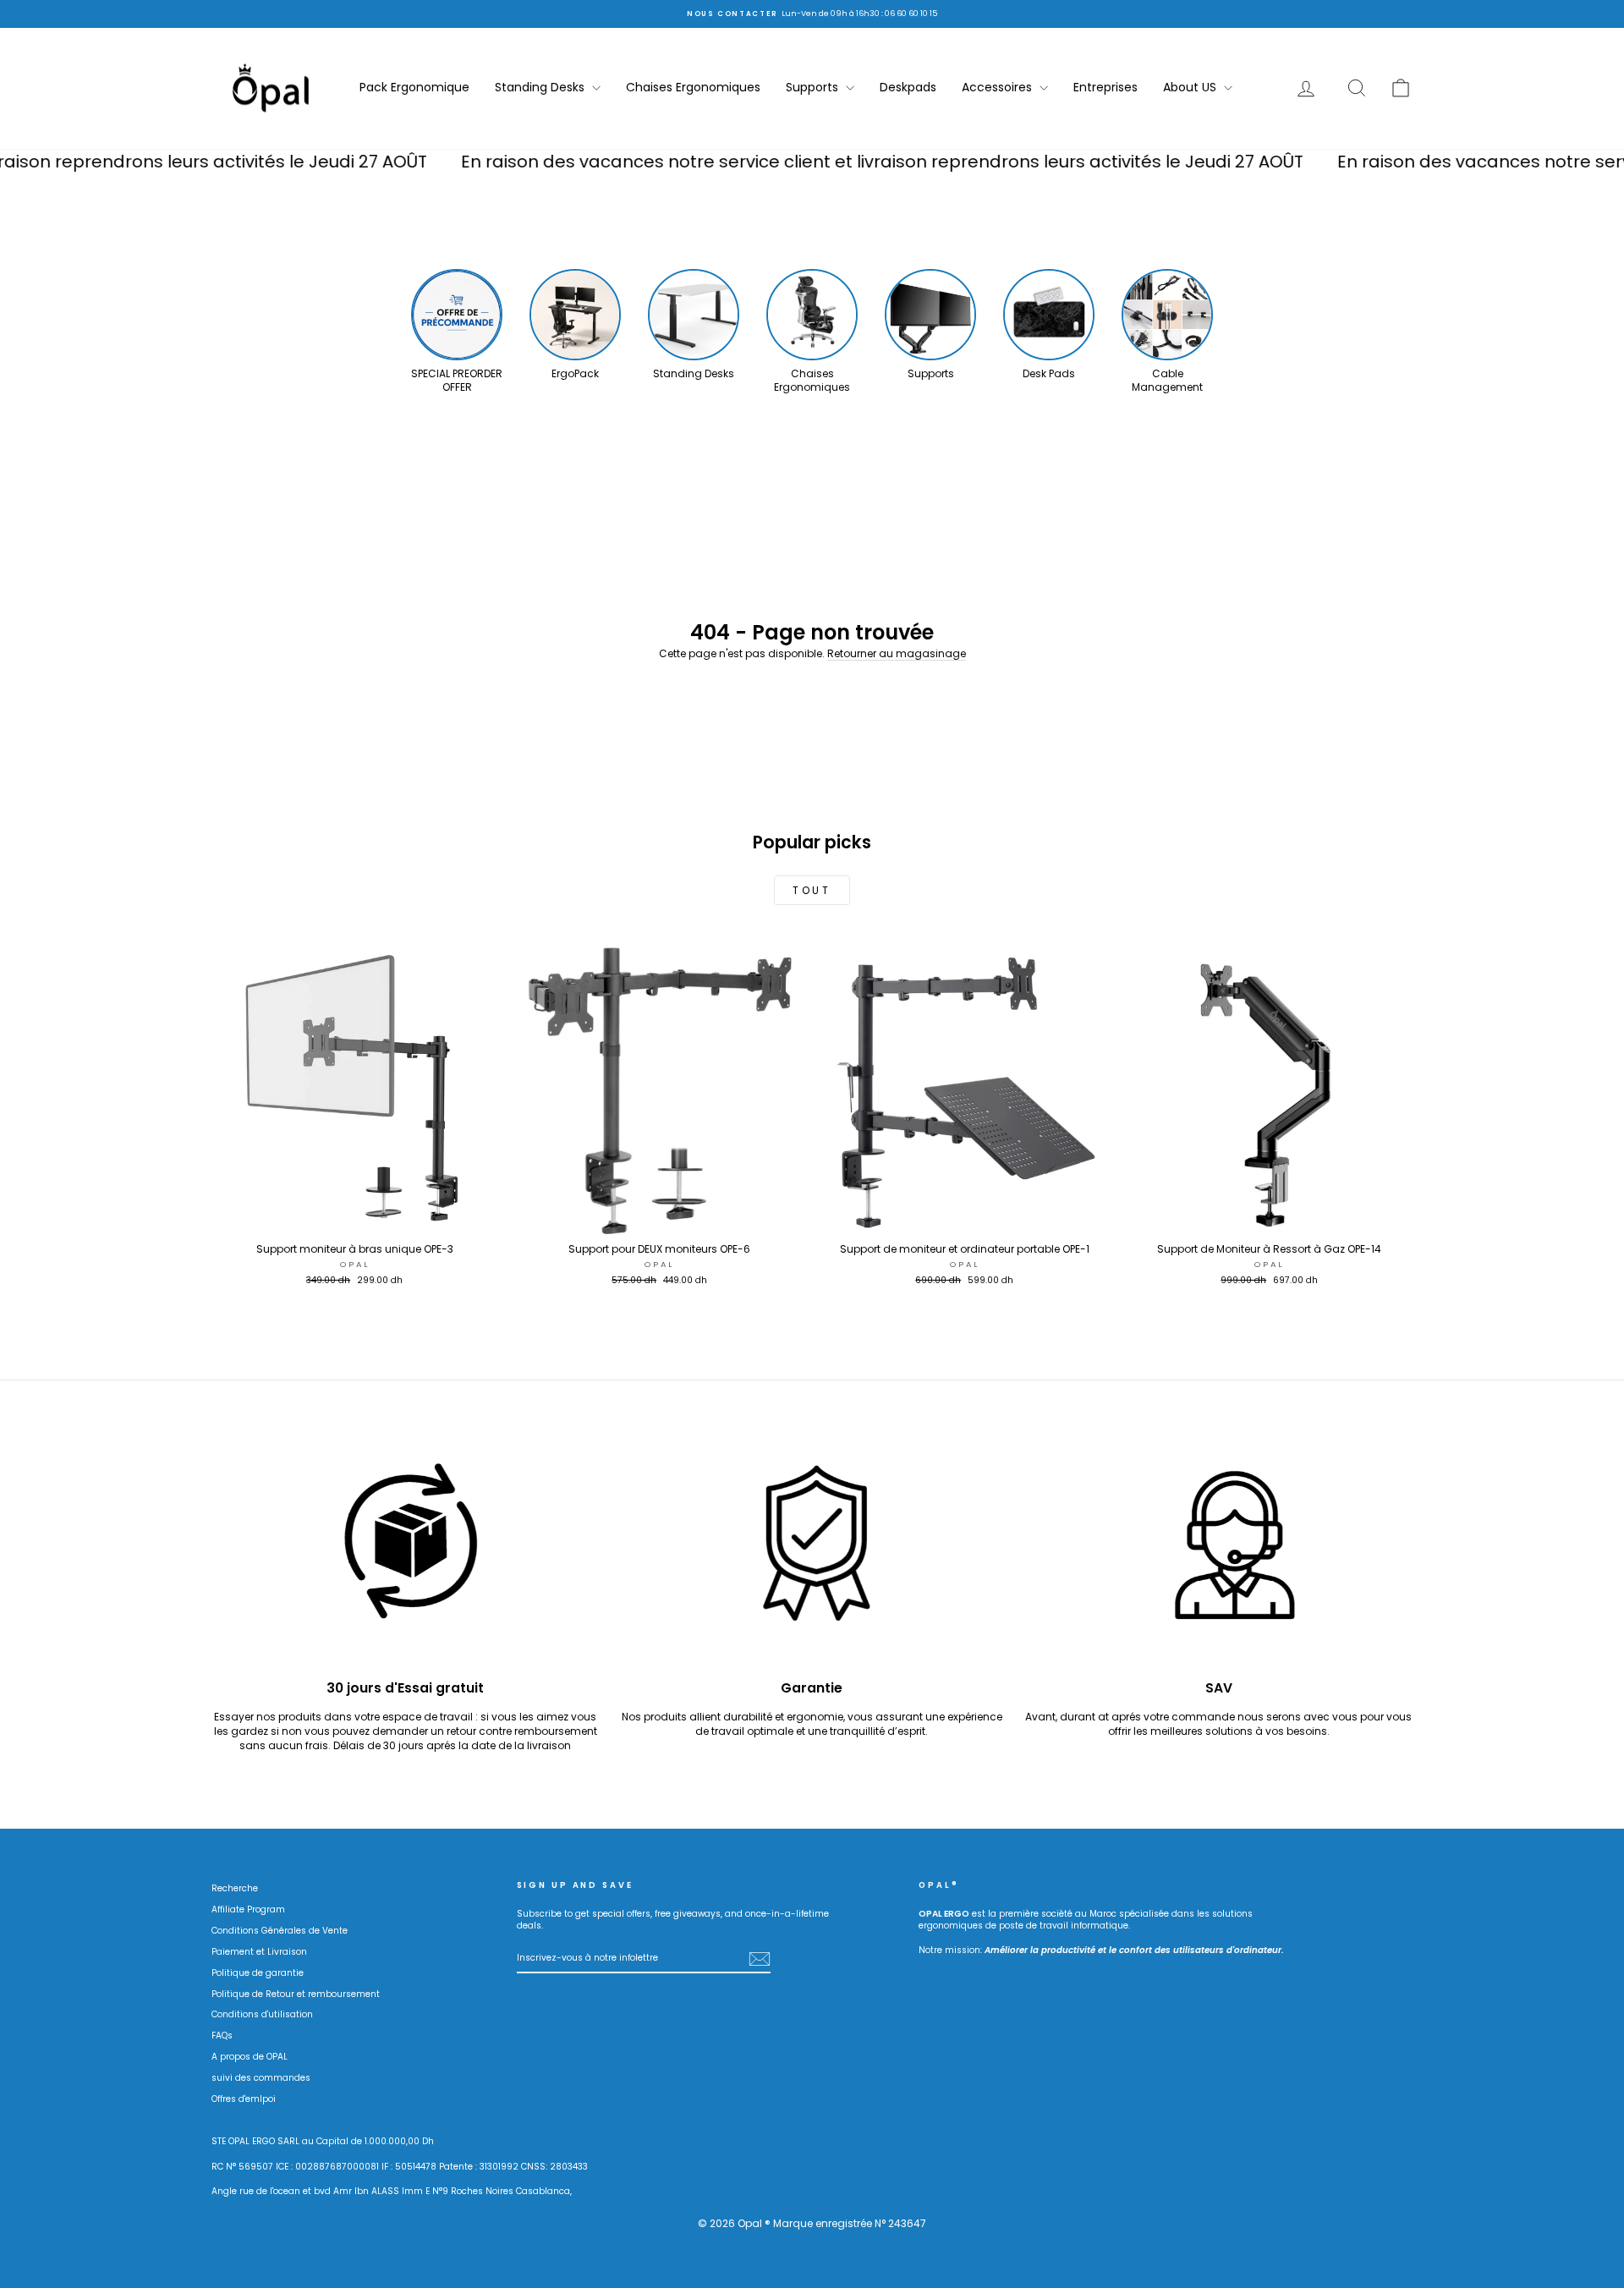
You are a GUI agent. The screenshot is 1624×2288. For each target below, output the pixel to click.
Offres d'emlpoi (244, 2099)
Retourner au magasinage (897, 653)
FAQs (222, 2036)
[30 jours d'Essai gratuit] (406, 1553)
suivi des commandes (261, 2078)
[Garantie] (812, 1553)
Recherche (235, 1888)
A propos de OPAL (250, 2057)
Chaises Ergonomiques (693, 87)
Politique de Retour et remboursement (296, 1994)
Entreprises (1106, 87)
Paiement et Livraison (259, 1952)
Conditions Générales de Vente (280, 1931)
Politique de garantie (258, 1973)
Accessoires (999, 87)
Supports (814, 87)
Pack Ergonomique (414, 87)
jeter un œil (355, 1218)
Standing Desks (541, 87)
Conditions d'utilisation (262, 2014)
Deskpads (908, 87)
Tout (812, 890)
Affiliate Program (248, 1909)
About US (1191, 87)
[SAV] (1218, 1553)
